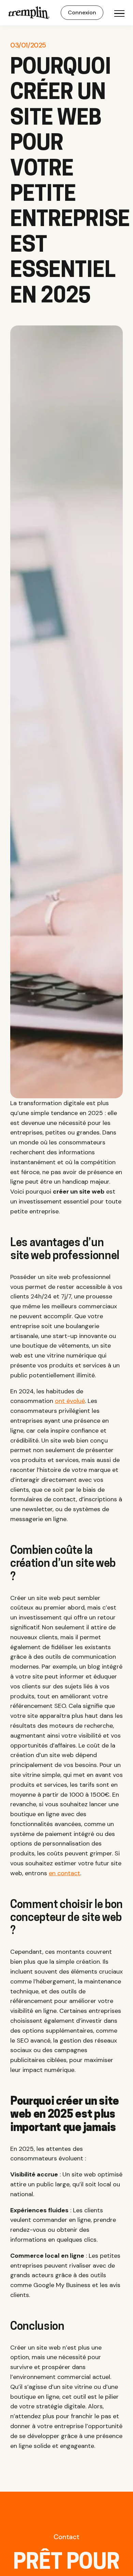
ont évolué (70, 1401)
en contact (64, 1873)
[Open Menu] (119, 14)
